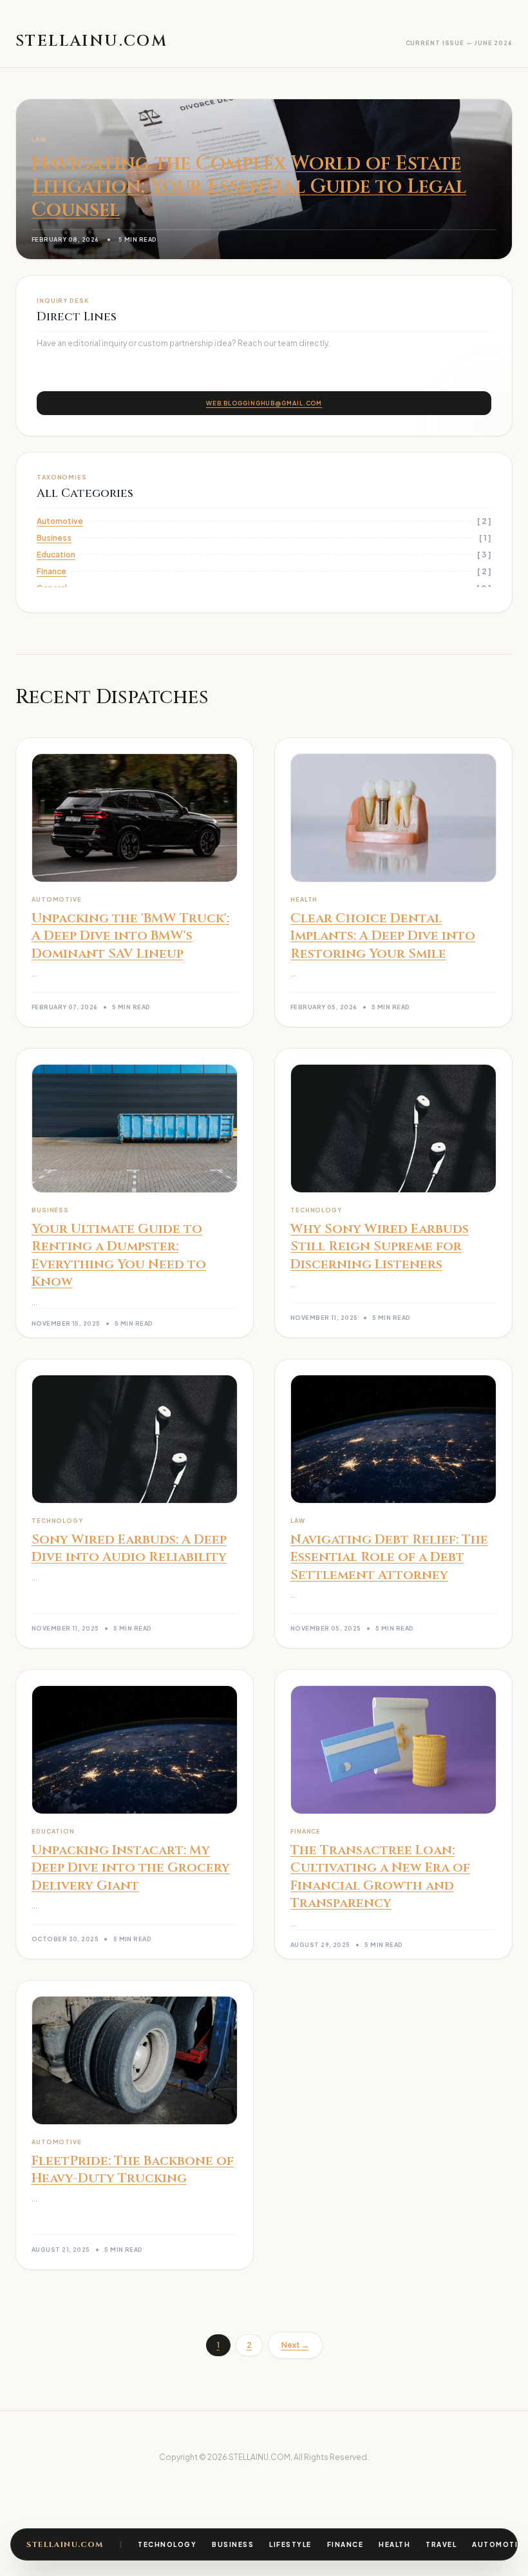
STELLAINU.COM (65, 2544)
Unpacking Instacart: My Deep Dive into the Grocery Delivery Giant (131, 1868)
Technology (167, 2544)
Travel (441, 2544)
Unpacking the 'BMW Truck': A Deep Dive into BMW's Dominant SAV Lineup (130, 936)
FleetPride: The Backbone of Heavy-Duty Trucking (133, 2170)
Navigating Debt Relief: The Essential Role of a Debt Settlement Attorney (389, 1557)
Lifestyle (290, 2544)
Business (233, 2544)
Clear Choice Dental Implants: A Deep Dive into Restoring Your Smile (383, 936)
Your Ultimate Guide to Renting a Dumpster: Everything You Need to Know (119, 1255)
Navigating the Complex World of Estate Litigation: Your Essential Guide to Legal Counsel (249, 187)
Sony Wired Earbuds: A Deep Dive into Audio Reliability (129, 1548)
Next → (295, 2345)
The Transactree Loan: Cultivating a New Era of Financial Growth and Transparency (380, 1877)
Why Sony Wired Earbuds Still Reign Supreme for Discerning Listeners (380, 1246)
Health (394, 2544)
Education (56, 555)
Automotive (500, 2544)
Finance (345, 2544)
